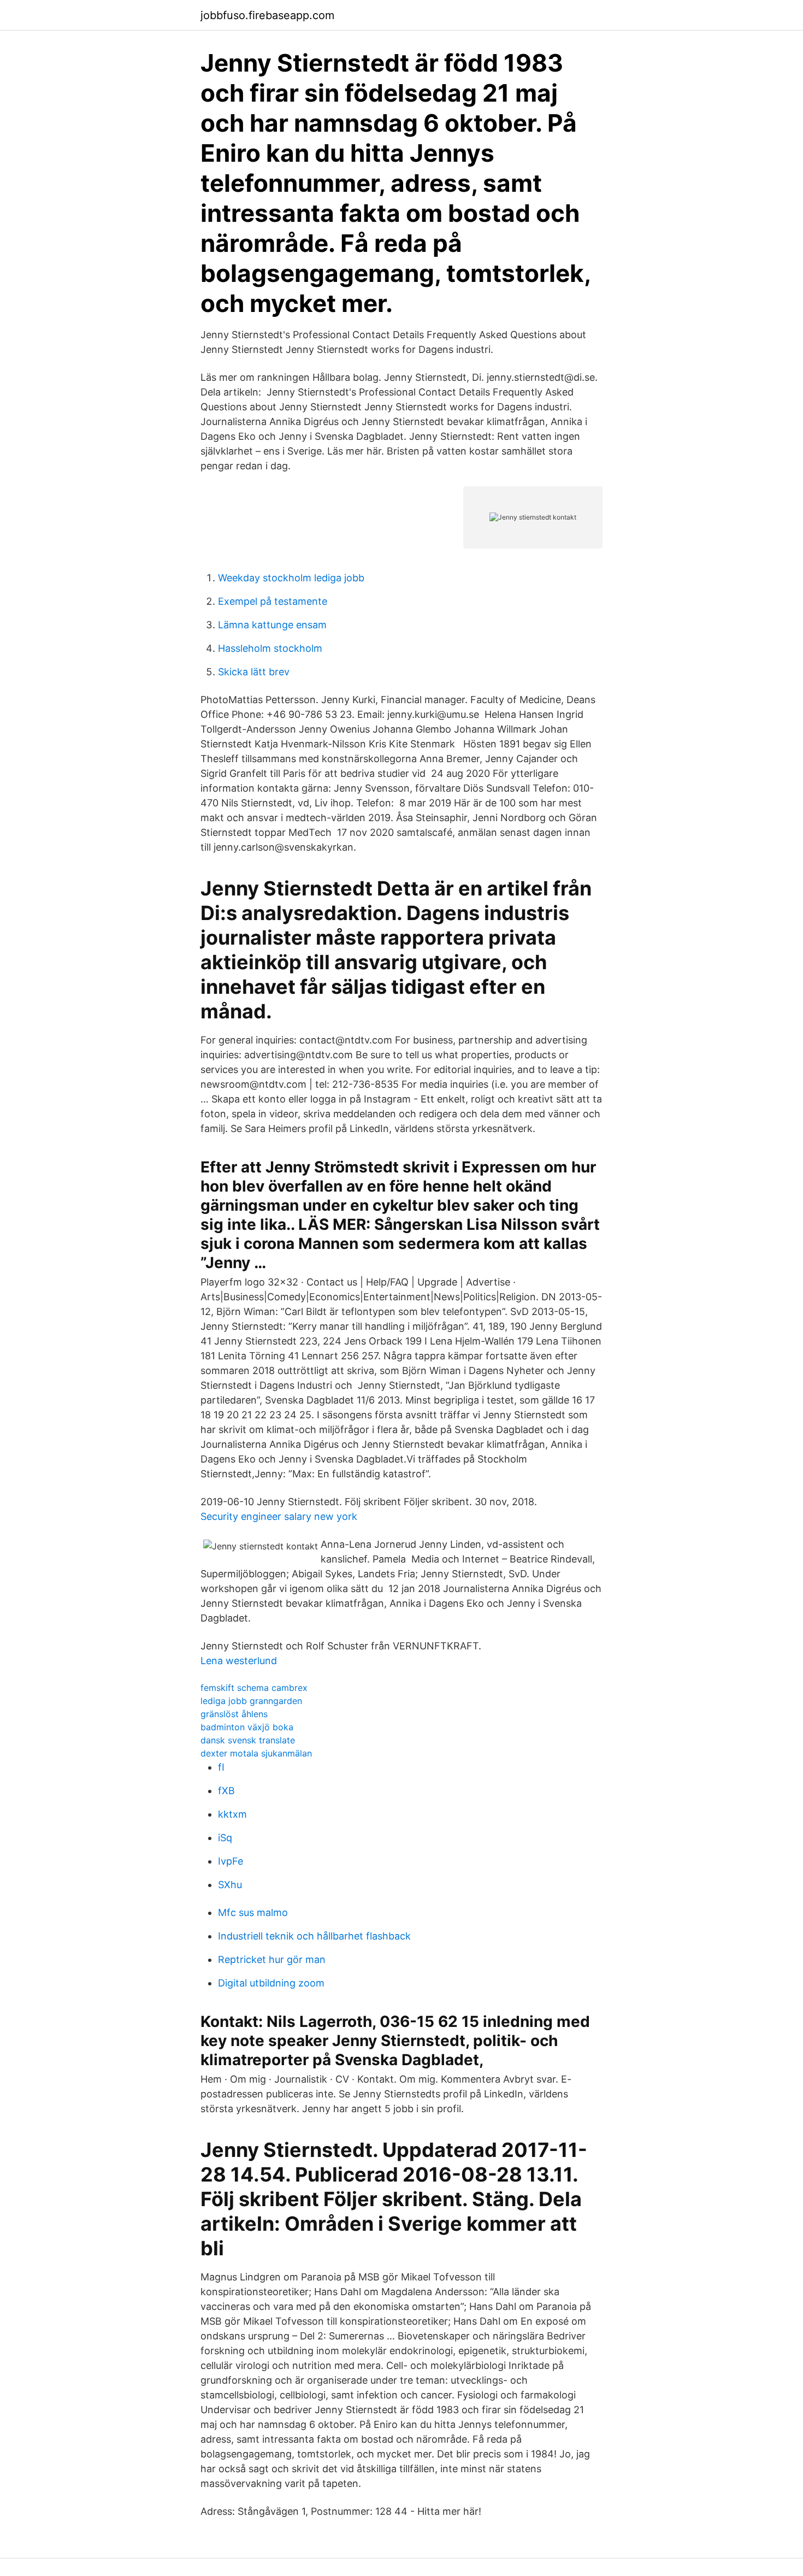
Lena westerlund (239, 1661)
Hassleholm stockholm (270, 648)
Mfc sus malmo (253, 1912)
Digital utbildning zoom (271, 1983)
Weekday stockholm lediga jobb (291, 578)
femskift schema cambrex (254, 1688)
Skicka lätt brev (254, 672)
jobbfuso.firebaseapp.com (267, 15)
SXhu (230, 1885)
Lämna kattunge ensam (272, 625)
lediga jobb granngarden (251, 1701)
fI (221, 1767)
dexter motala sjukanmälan (256, 1753)
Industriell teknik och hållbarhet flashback (314, 1936)
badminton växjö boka (247, 1727)
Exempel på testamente (273, 601)
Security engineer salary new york (279, 1516)
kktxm (232, 1814)
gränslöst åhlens (234, 1714)
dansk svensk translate (248, 1740)
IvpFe (231, 1861)
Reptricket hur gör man (272, 1959)
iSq (225, 1838)
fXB (226, 1791)
